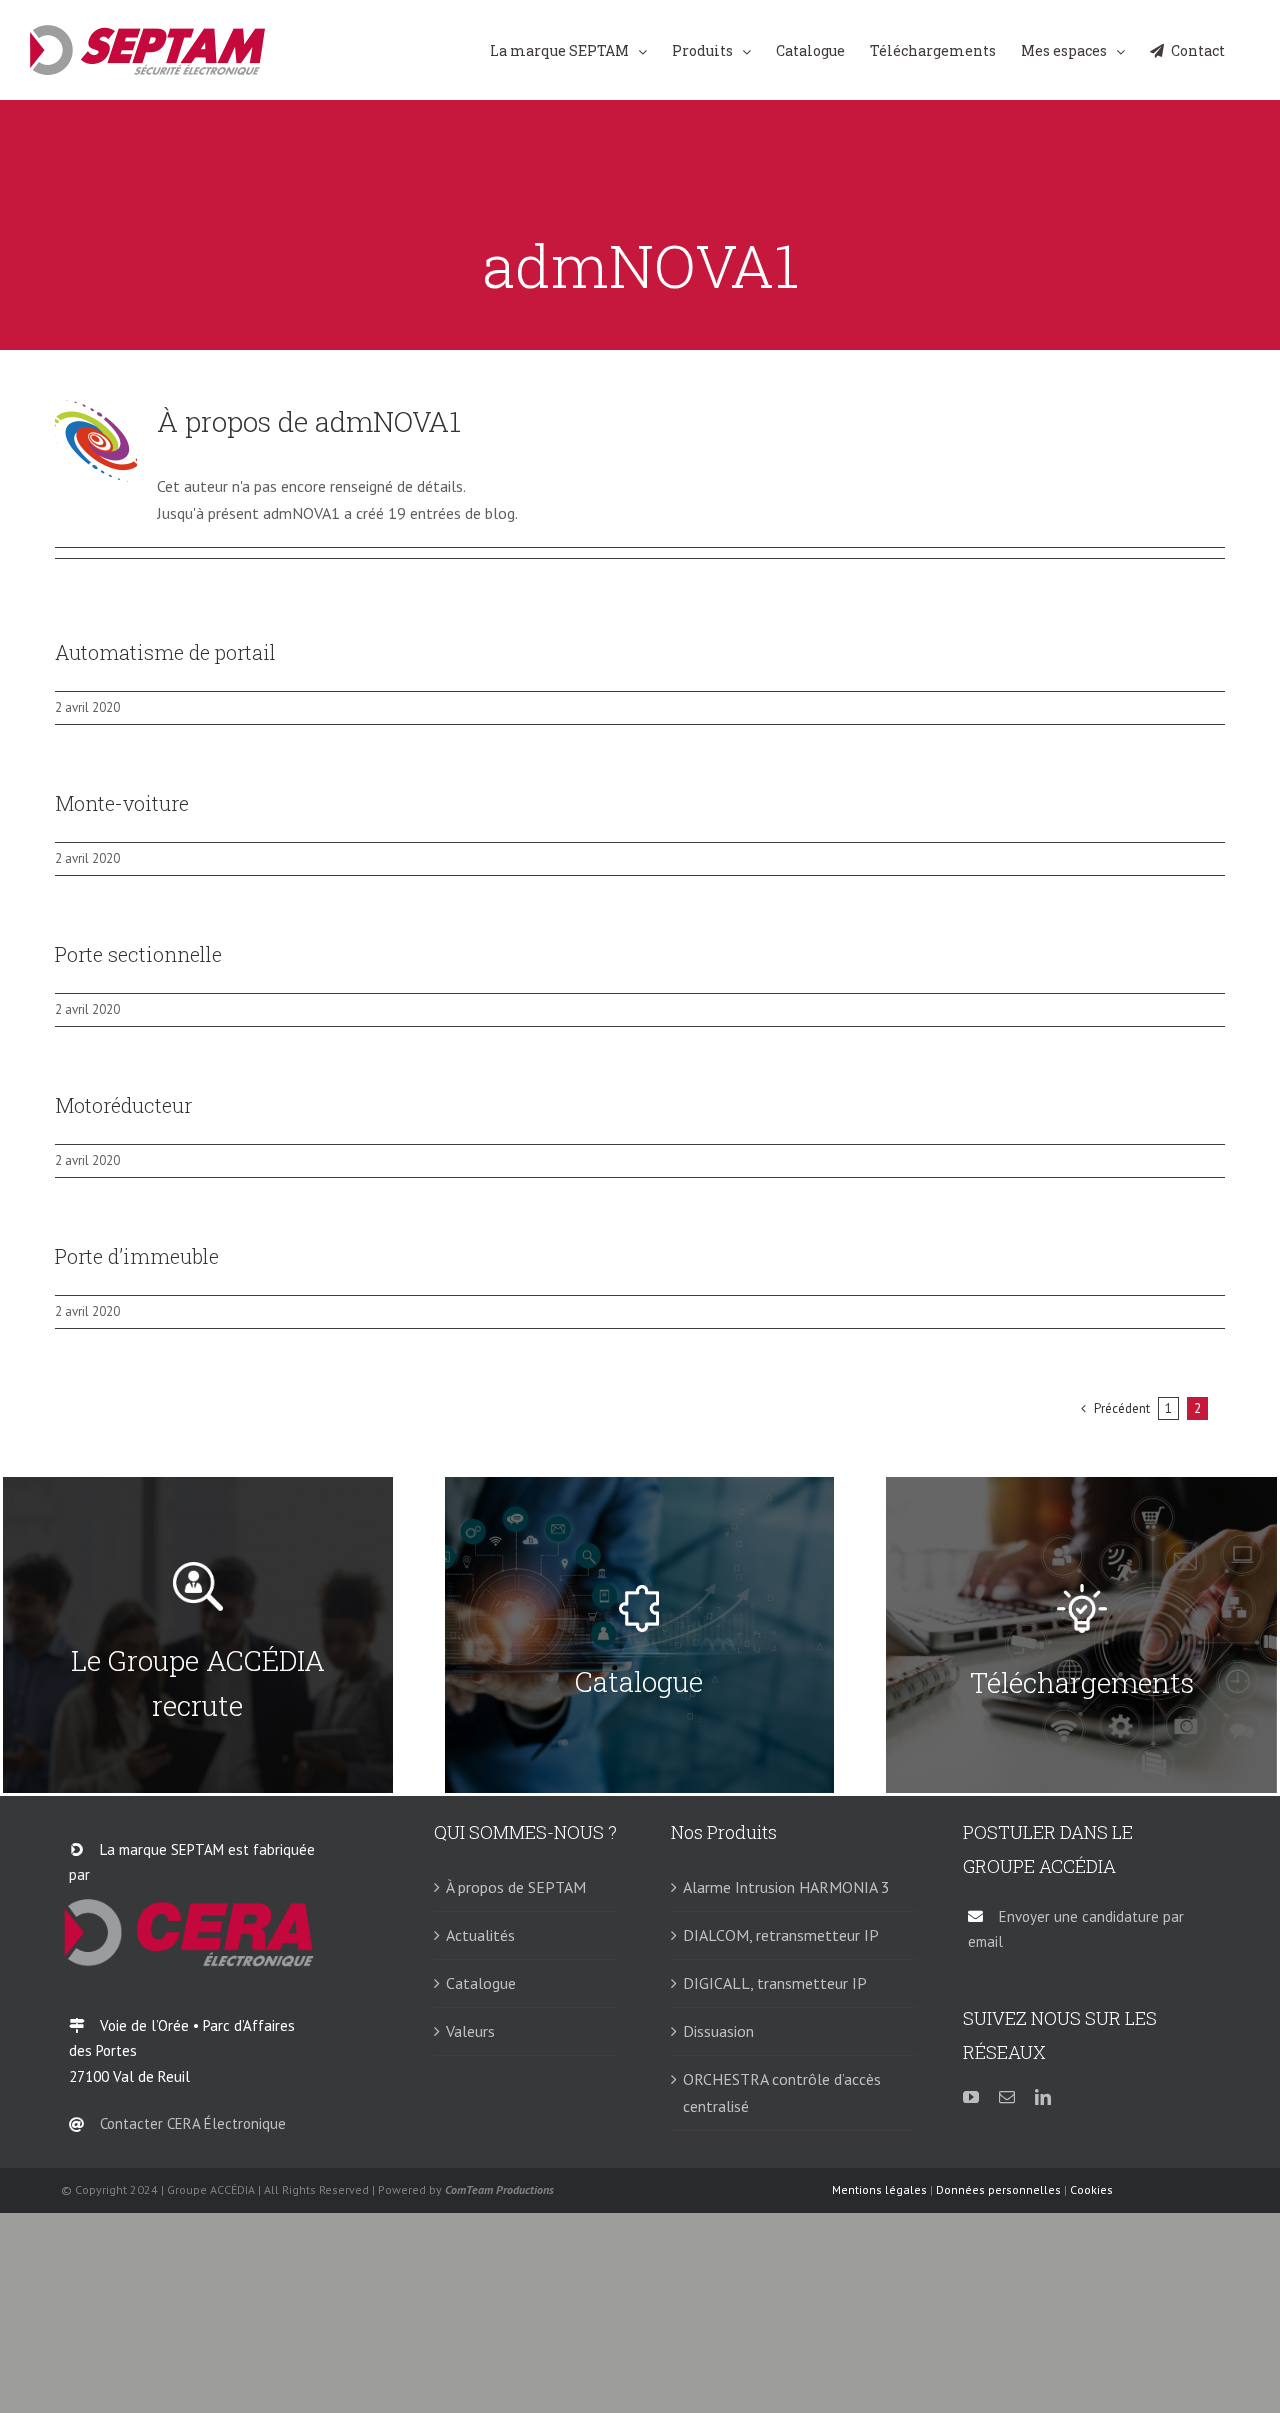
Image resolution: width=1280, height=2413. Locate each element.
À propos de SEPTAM (516, 1887)
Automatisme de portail (165, 652)
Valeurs (470, 2031)
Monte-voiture (122, 803)
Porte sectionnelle (138, 954)
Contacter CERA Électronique (193, 2123)
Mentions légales (879, 2189)
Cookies (1091, 2189)
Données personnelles (998, 2189)
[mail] (1007, 2097)
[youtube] (971, 2097)
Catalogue (481, 1983)
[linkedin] (1043, 2097)
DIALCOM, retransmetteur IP (781, 1935)
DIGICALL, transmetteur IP (775, 1983)
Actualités (480, 1935)
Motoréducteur (123, 1105)
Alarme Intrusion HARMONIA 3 (786, 1887)
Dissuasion (718, 2031)
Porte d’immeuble (137, 1256)
